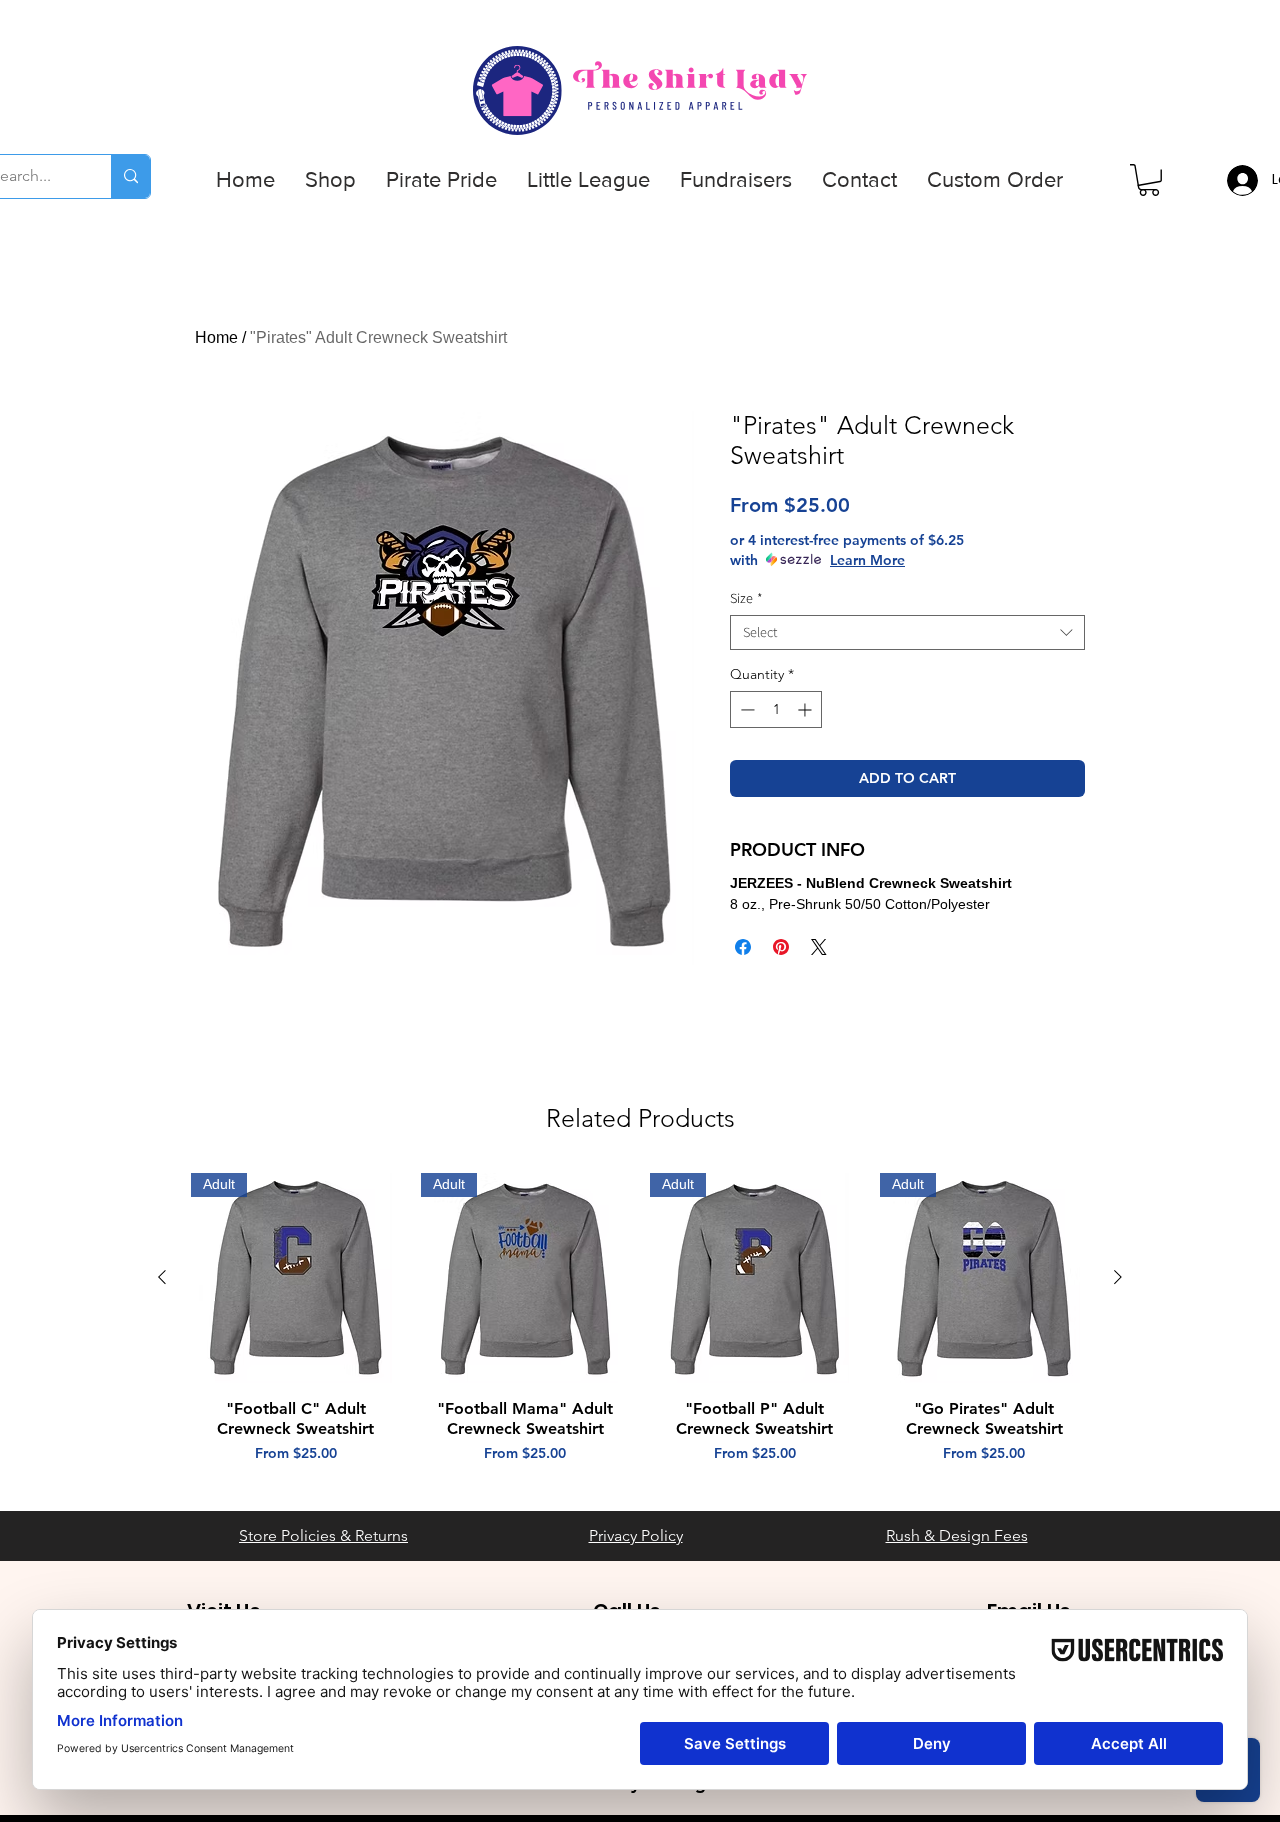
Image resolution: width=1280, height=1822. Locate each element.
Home (216, 337)
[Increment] (806, 709)
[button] (330, 180)
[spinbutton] (776, 709)
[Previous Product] (162, 1277)
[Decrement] (745, 709)
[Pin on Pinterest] (781, 947)
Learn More (867, 560)
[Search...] (130, 176)
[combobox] (907, 632)
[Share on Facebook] (743, 947)
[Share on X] (819, 947)
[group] (640, 1328)
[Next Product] (1118, 1277)
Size (746, 598)
